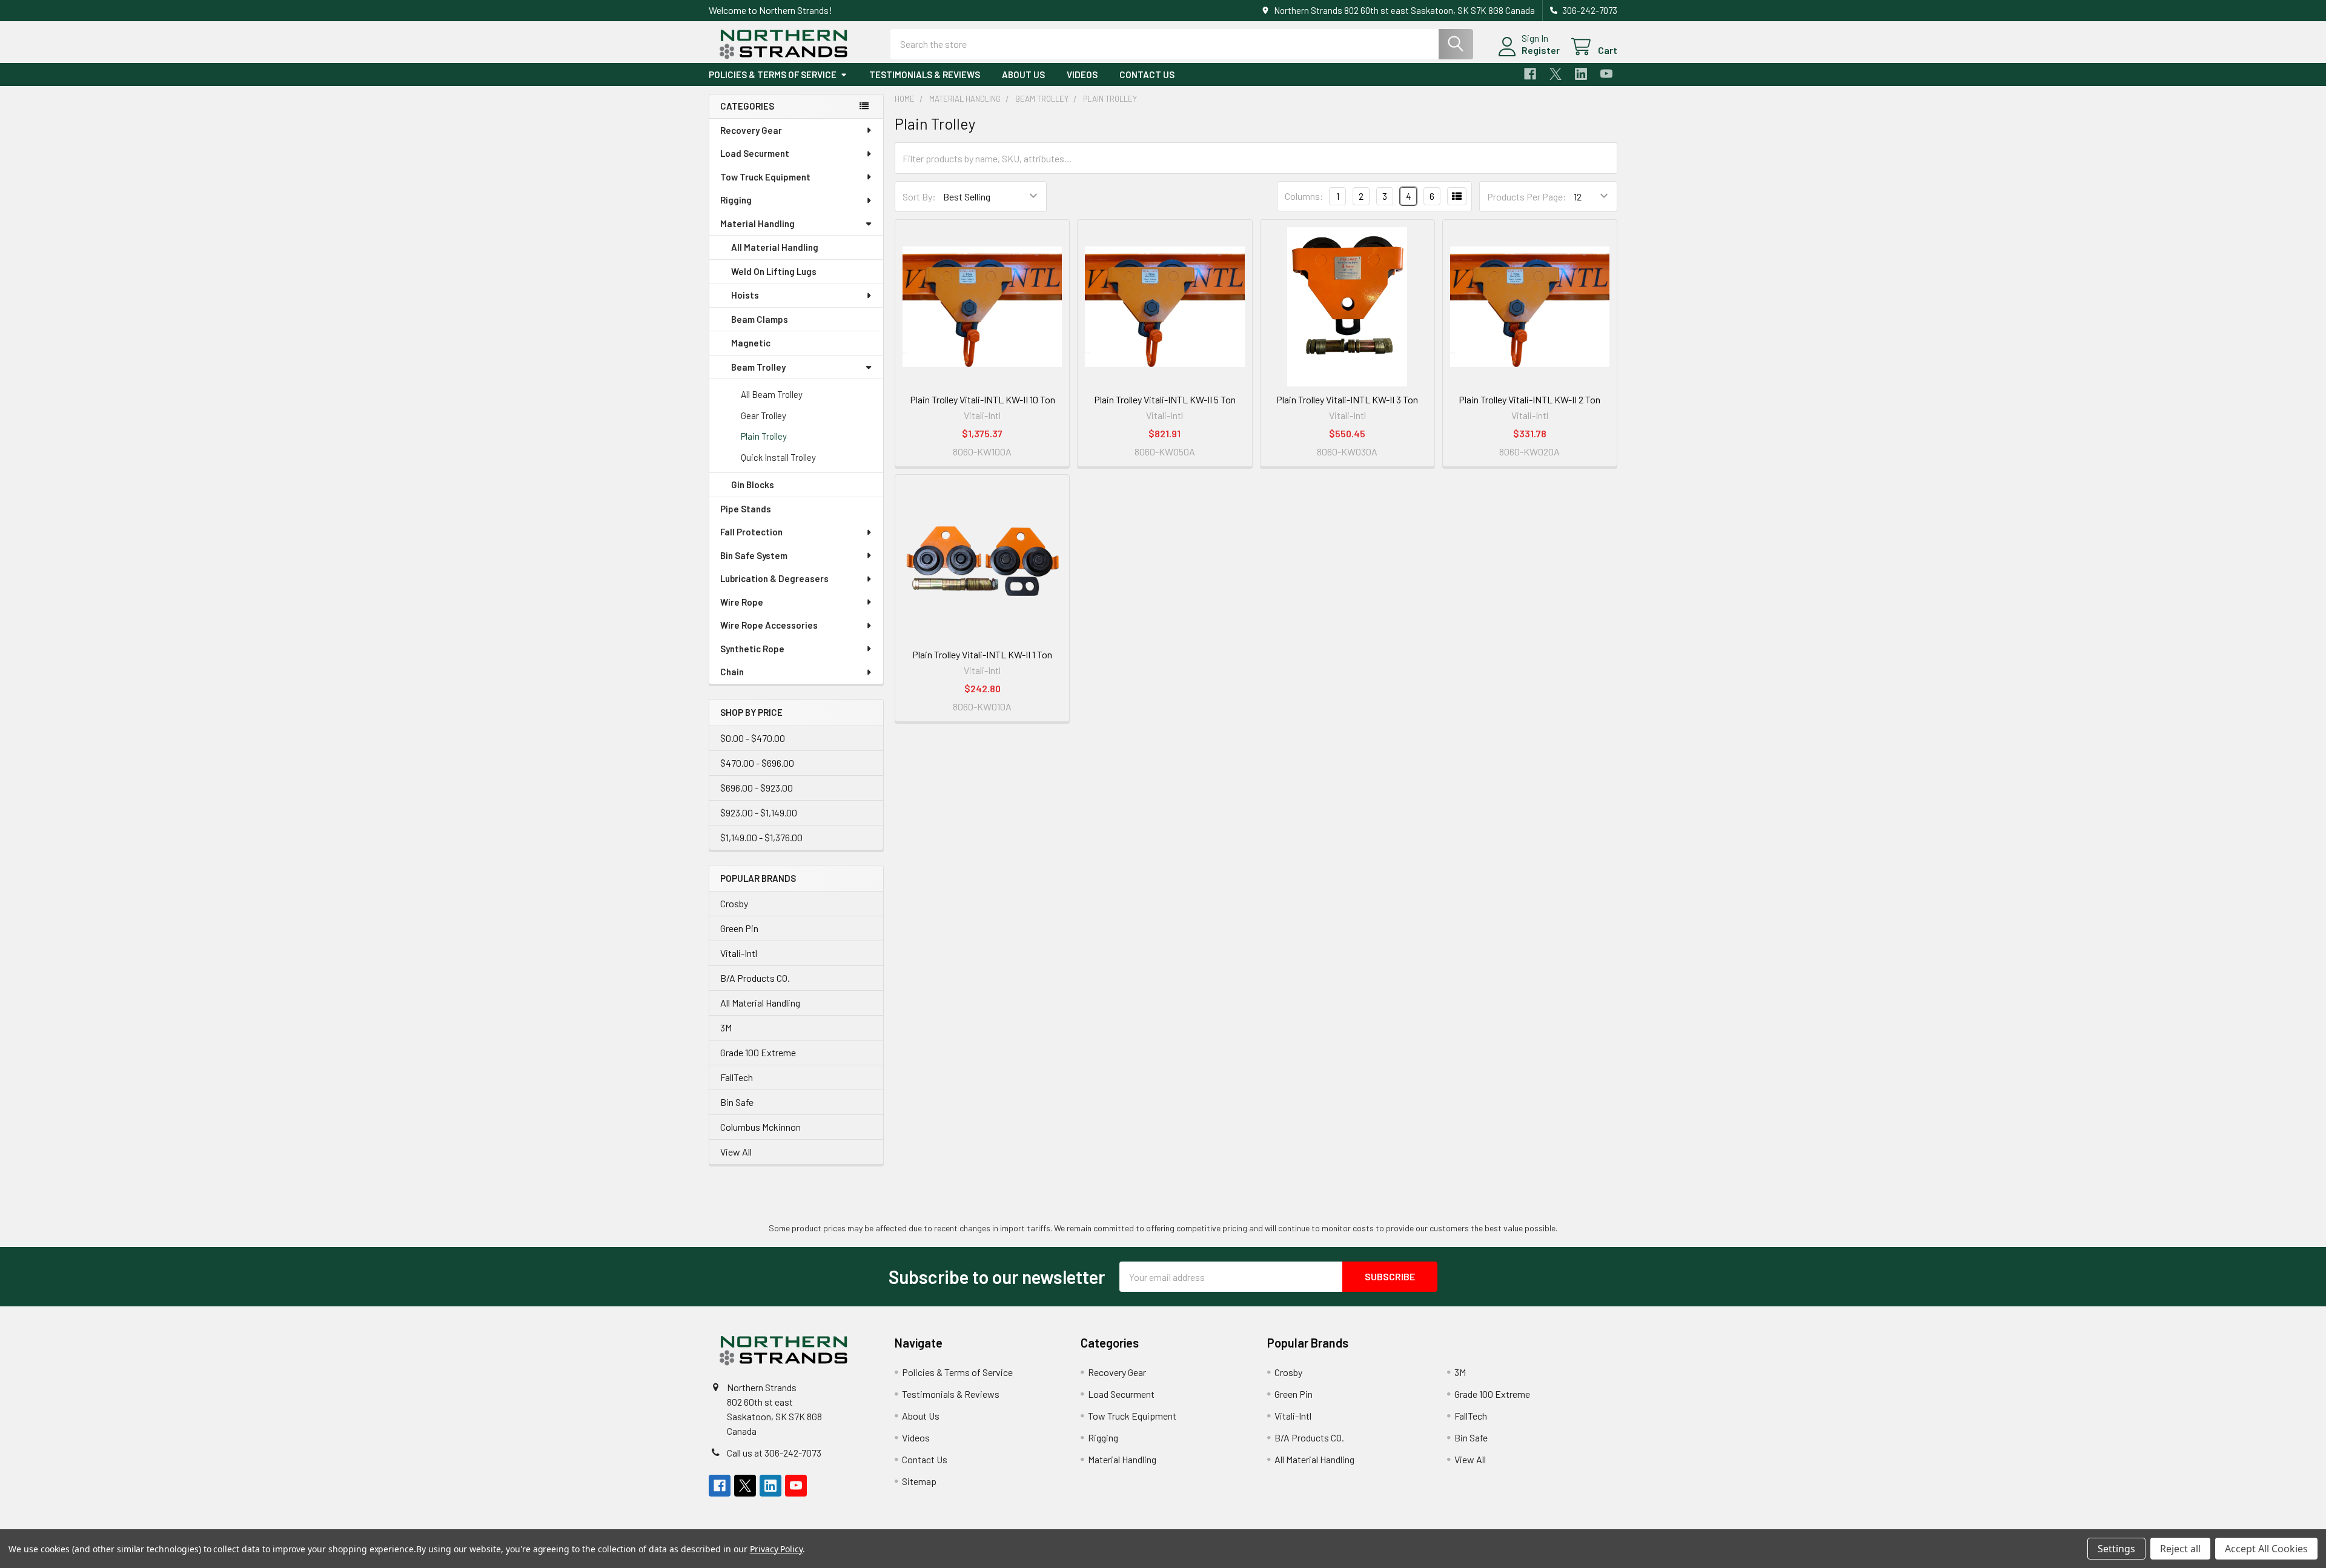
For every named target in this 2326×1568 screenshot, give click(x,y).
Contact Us (1147, 74)
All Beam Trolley (772, 394)
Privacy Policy (776, 1549)
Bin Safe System (754, 555)
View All (736, 1152)
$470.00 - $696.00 (757, 763)
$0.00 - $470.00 (753, 738)
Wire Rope (742, 602)
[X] (1556, 74)
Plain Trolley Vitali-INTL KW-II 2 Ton (1529, 399)
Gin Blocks (753, 485)
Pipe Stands (746, 509)
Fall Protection (751, 532)
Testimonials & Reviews (925, 74)
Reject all (2180, 1549)
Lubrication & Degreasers (774, 578)
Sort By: (919, 197)
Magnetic (751, 343)
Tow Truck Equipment (765, 177)
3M (726, 1027)
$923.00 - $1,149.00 (759, 812)
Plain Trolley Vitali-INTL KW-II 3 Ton (1347, 399)
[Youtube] (1606, 74)
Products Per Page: (1527, 197)
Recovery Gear (751, 130)
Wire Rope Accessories (769, 625)
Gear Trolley (764, 415)
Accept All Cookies (2266, 1549)
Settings (2116, 1549)
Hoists (745, 295)
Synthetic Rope (752, 649)
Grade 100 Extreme (758, 1052)
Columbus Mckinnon (760, 1127)
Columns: (1304, 196)
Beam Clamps (760, 319)
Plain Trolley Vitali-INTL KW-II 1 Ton (982, 654)
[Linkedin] (1581, 74)
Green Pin (739, 928)
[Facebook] (1530, 74)
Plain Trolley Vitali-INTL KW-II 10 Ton (982, 399)
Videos (1082, 74)
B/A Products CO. (755, 978)
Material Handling (757, 223)
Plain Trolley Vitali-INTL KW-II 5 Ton (1165, 399)
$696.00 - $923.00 (757, 788)
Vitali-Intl (739, 953)
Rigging (736, 200)
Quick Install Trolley (778, 457)
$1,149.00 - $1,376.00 (761, 837)
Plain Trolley (764, 436)
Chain (732, 672)
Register (1541, 50)
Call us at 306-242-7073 (774, 1453)
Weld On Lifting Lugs (774, 271)
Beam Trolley (758, 367)
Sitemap (919, 1481)
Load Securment (755, 153)
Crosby (734, 903)
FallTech (737, 1077)
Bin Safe (737, 1102)
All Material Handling (775, 247)
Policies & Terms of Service (773, 74)
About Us (1023, 74)
